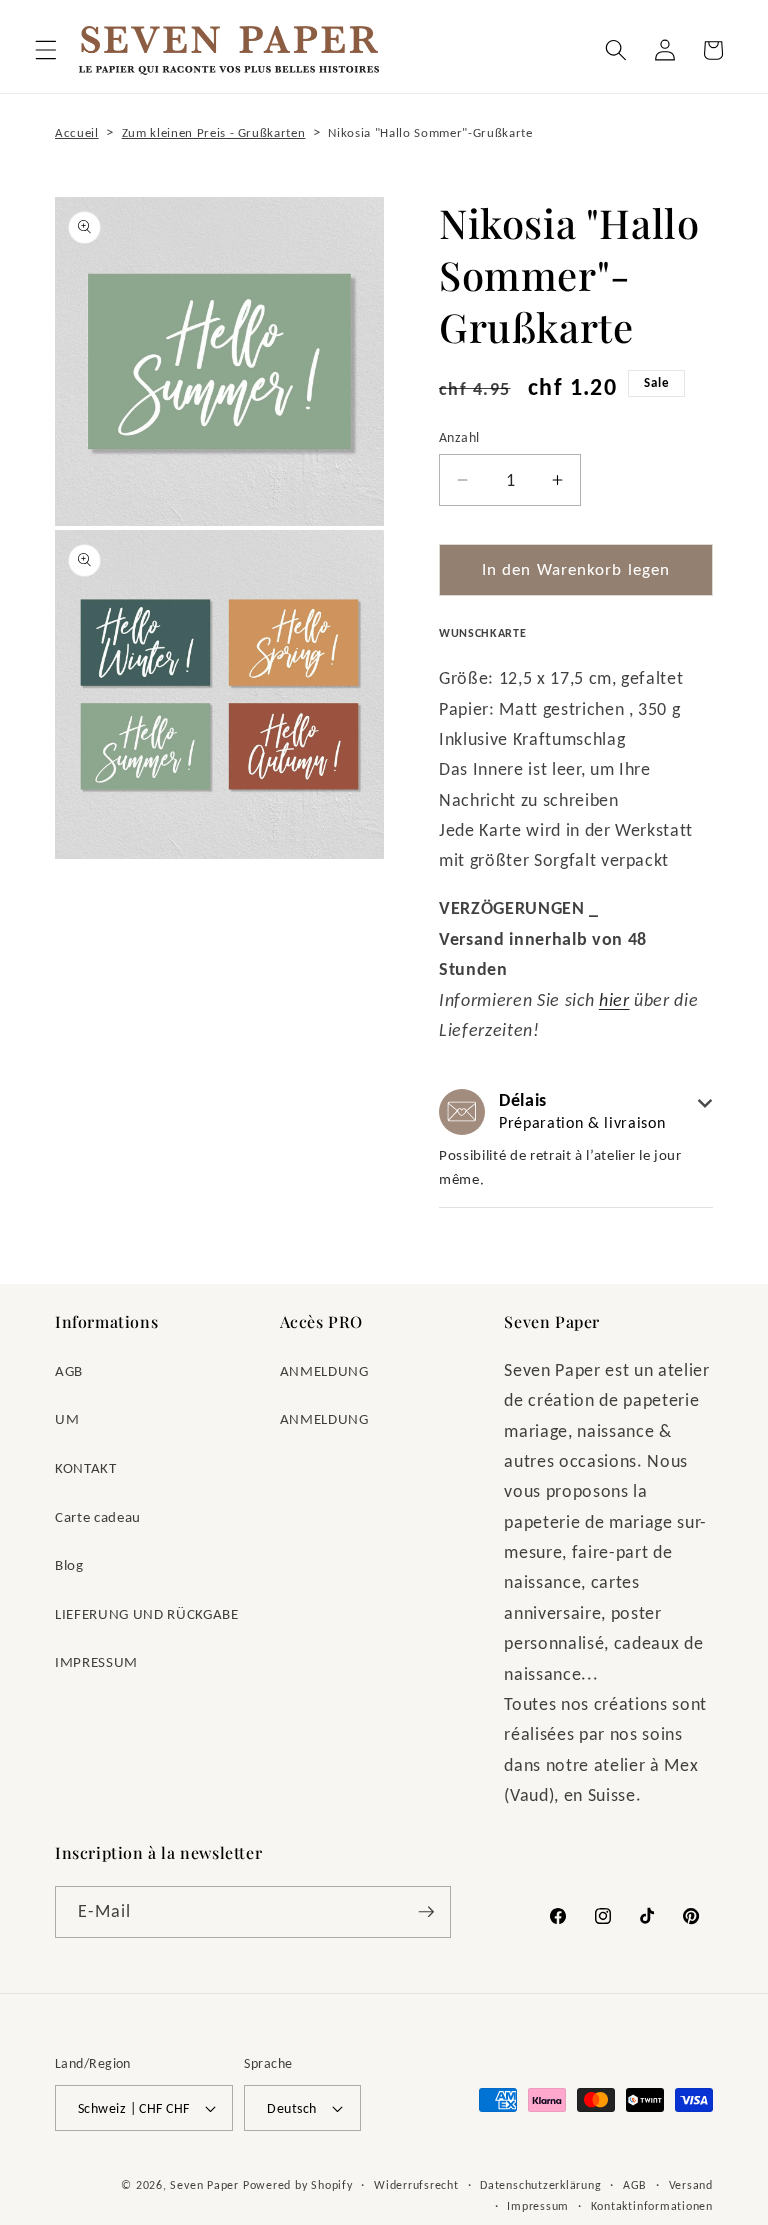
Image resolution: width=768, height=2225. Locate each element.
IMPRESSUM (96, 1661)
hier (614, 1000)
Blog (69, 1564)
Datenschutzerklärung (540, 2184)
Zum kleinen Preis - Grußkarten (214, 132)
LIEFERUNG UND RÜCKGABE (147, 1613)
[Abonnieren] (426, 1912)
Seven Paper (204, 2184)
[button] (46, 50)
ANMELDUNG (324, 1370)
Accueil (77, 132)
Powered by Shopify (298, 2184)
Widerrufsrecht (416, 2184)
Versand (691, 2184)
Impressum (538, 2205)
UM (67, 1418)
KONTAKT (86, 1467)
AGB (69, 1370)
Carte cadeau (98, 1516)
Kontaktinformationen (652, 2205)
